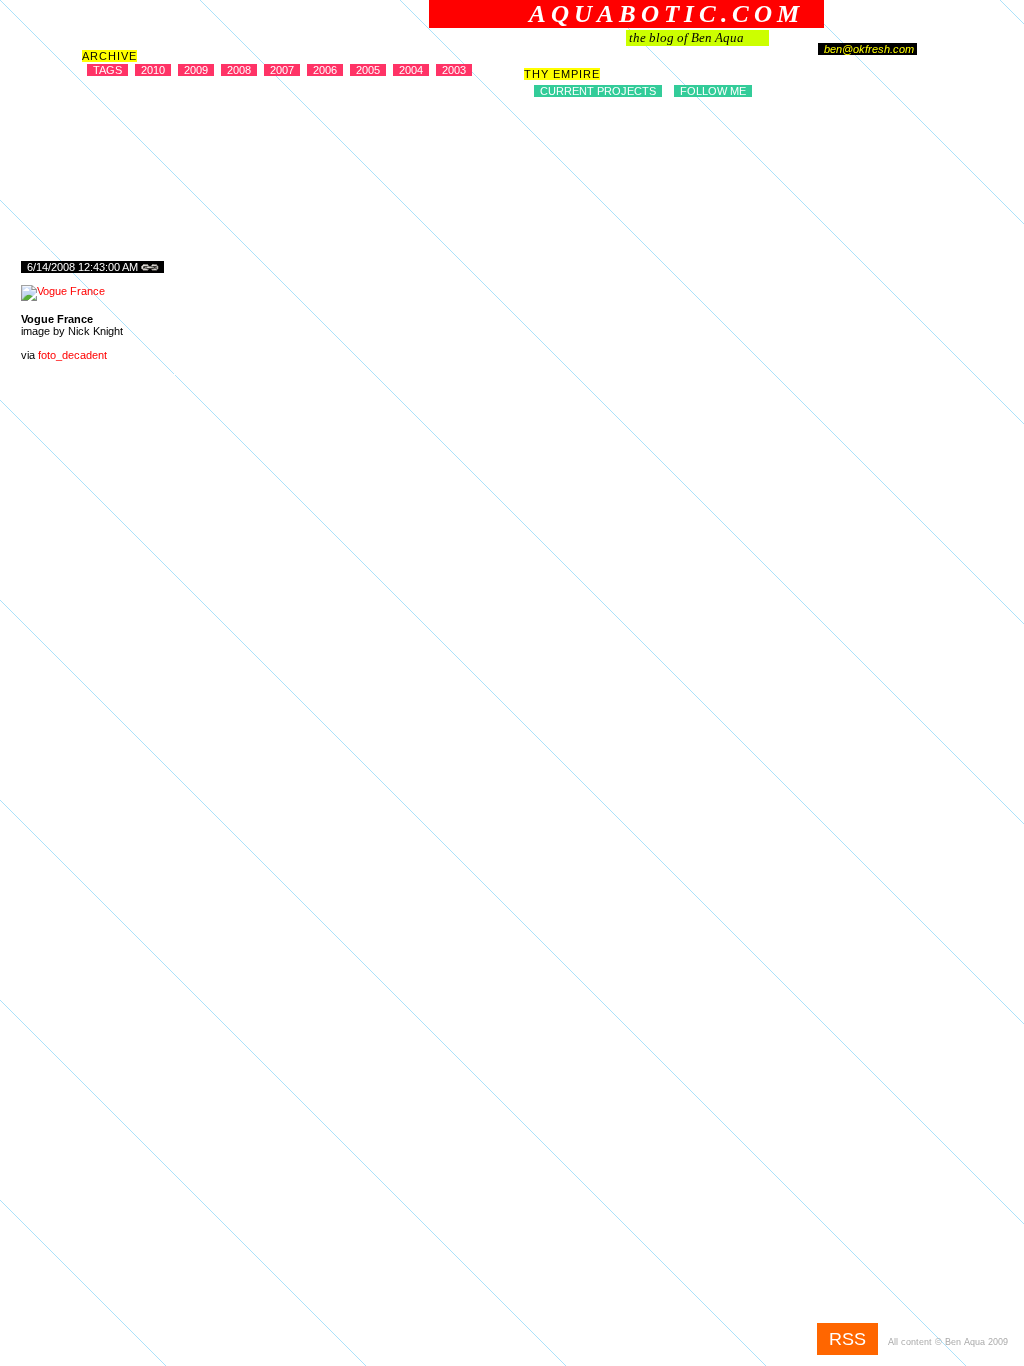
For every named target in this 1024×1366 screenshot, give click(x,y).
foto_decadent (72, 355)
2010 (153, 70)
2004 (411, 70)
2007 (282, 70)
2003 (454, 70)
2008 (239, 70)
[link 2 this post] (150, 267)
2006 (325, 70)
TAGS (107, 70)
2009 (196, 70)
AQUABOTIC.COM (666, 13)
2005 (368, 70)
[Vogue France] (63, 291)
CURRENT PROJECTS (598, 91)
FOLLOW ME (713, 91)
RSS (847, 1339)
